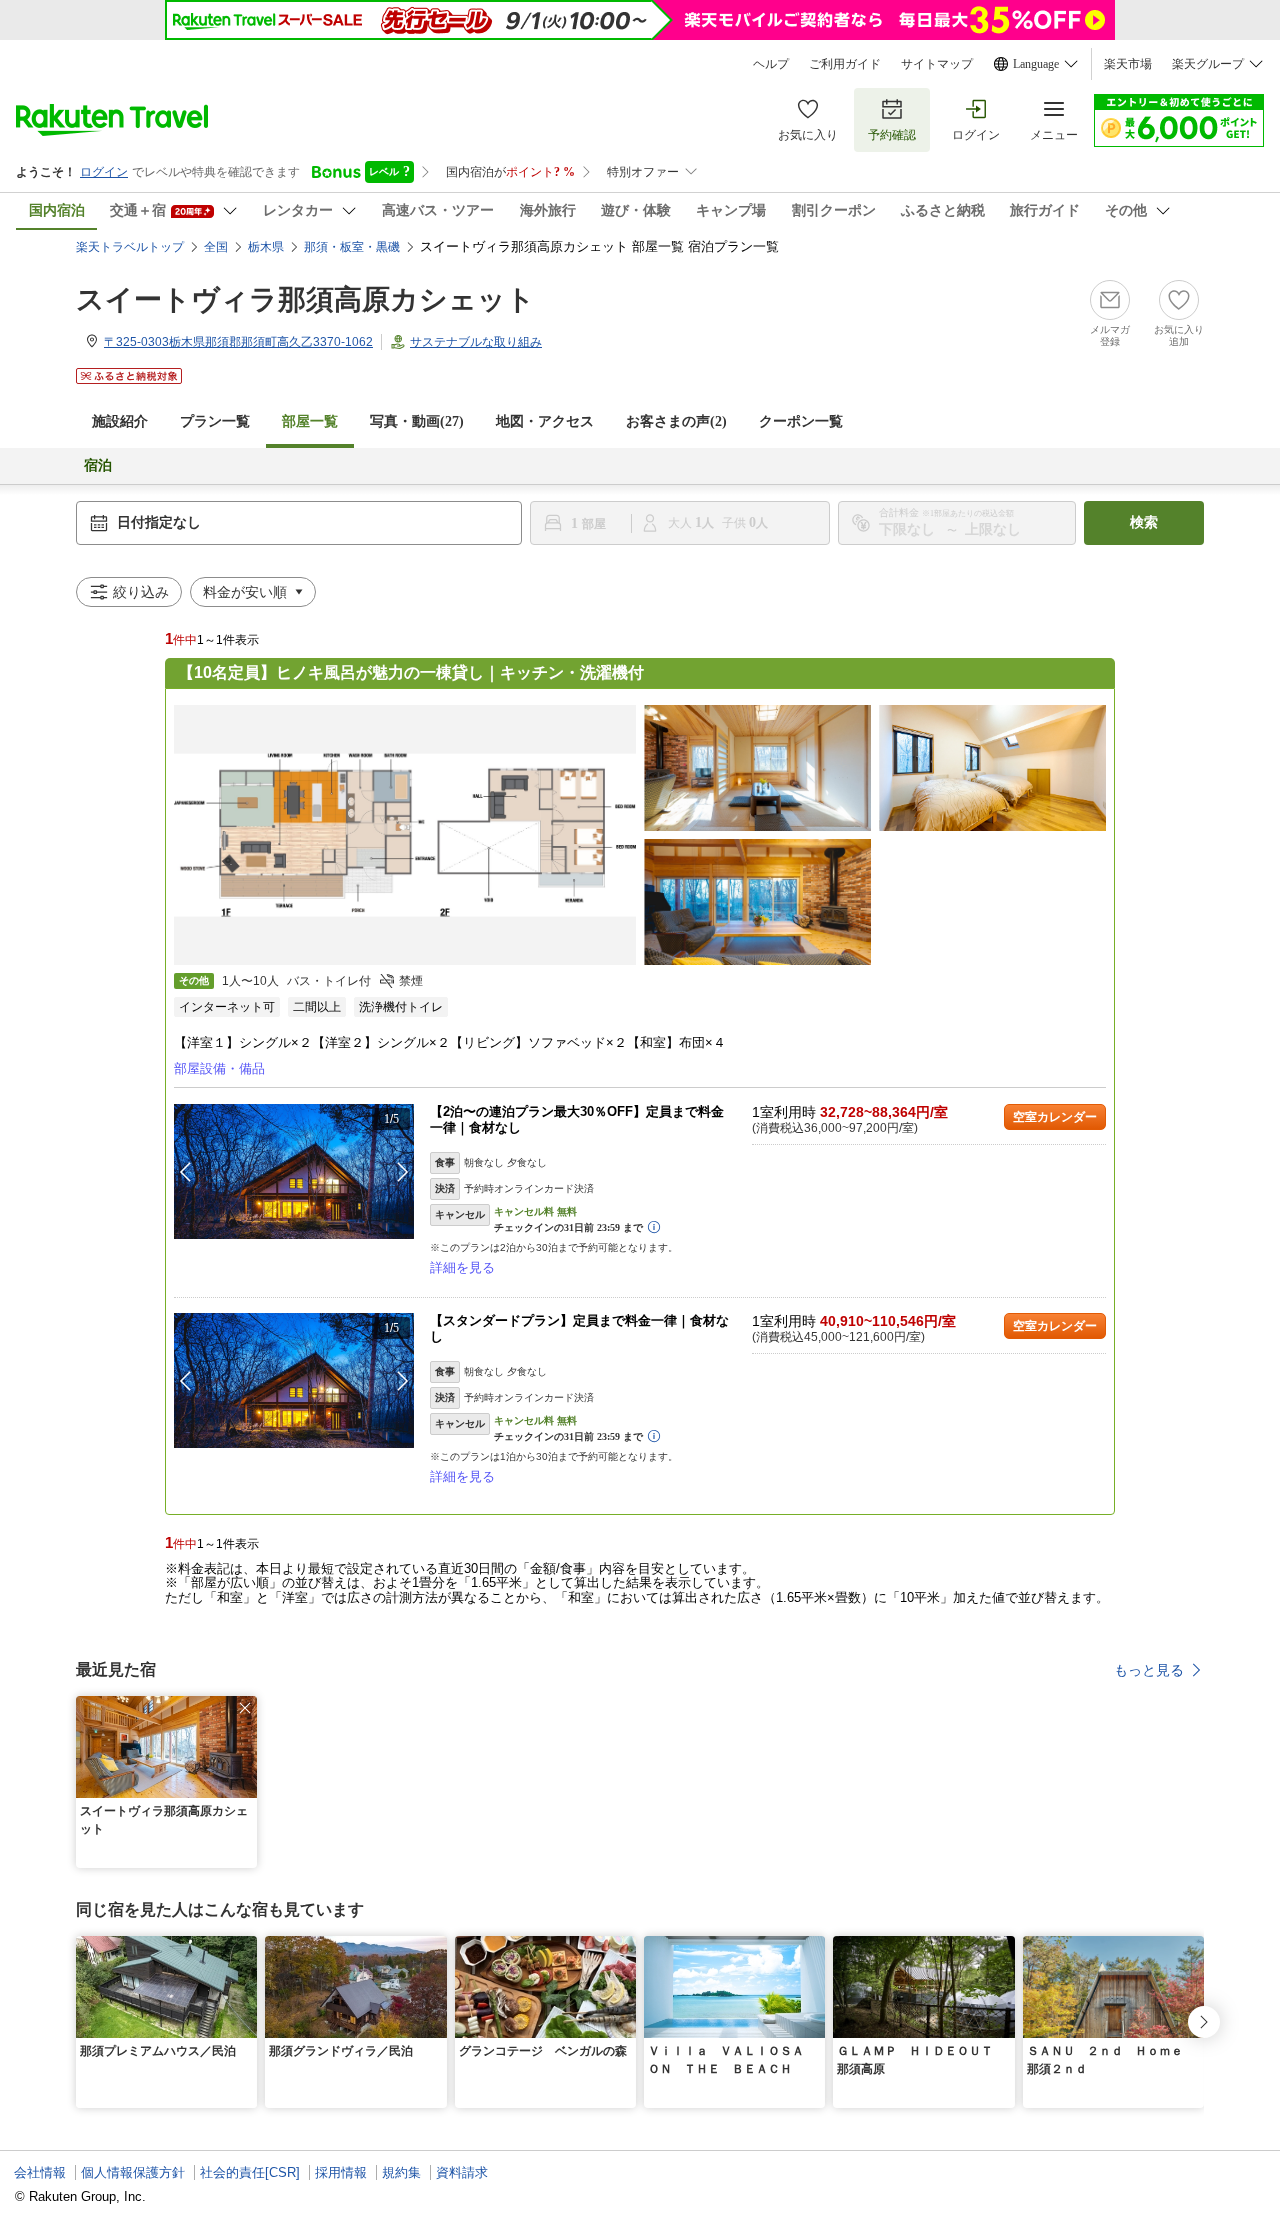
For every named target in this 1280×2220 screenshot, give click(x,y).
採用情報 (341, 2172)
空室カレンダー (1055, 1117)
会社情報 (40, 2172)
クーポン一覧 (801, 421)
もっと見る (1149, 1670)
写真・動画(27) (417, 421)
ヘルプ (771, 64)
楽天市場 (1128, 64)
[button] (403, 1172)
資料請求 (462, 2172)
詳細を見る (462, 1267)
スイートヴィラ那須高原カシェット (305, 299)
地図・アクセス (545, 421)
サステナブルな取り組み (476, 342)
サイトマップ (937, 64)
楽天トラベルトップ (130, 247)
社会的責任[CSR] (250, 2172)
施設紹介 (120, 421)
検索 (1144, 522)
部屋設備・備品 (219, 1068)
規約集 (401, 2172)
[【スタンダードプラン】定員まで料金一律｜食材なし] (294, 1380)
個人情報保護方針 (133, 2172)
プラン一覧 (215, 421)
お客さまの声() (676, 421)
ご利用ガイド (845, 64)
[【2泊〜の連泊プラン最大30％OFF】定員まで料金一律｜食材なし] (294, 1171)
